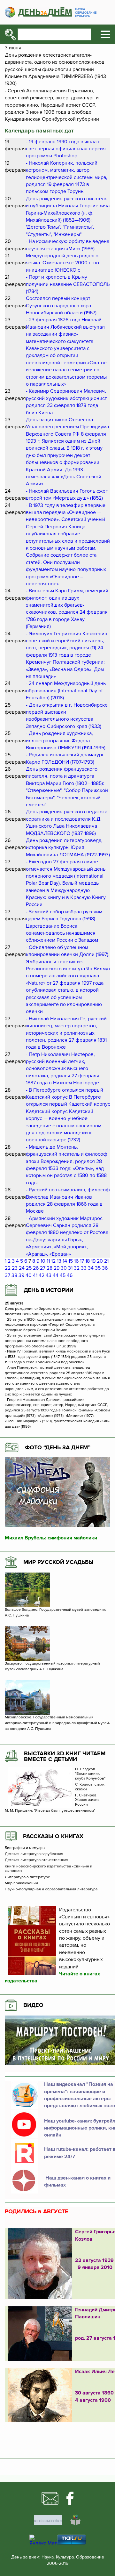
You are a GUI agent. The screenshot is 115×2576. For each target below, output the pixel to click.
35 (98, 1268)
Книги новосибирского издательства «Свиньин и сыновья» (49, 1869)
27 (43, 1268)
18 (88, 1261)
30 (64, 1268)
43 (49, 1275)
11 (48, 1261)
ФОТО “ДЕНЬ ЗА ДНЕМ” (58, 1447)
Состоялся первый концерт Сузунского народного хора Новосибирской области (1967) (61, 306)
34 (91, 1268)
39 (21, 1275)
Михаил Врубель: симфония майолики (51, 1538)
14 (65, 1261)
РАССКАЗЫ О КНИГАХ (53, 1836)
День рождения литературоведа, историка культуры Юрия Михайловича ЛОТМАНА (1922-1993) (68, 848)
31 (70, 1268)
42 (42, 1275)
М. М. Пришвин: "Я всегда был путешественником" (50, 1811)
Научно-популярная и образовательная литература (51, 1889)
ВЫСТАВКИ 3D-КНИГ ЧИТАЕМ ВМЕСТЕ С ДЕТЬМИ (65, 1756)
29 (57, 1268)
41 (35, 1275)
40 (29, 1275)
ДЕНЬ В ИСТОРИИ (49, 1290)
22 (8, 1268)
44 (56, 1275)
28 (50, 1268)
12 (53, 1261)
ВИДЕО (33, 2005)
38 (14, 1275)
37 (8, 1275)
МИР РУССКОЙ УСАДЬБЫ (58, 1562)
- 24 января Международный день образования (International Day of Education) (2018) (66, 691)
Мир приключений (21, 1883)
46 (70, 1275)
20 (100, 1261)
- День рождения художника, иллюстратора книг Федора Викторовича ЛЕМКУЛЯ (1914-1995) (66, 741)
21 (106, 1261)
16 (76, 1261)
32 (77, 1268)
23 (15, 1268)
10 (43, 1261)
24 (22, 1268)
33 (84, 1268)
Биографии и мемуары (25, 1848)
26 (36, 1268)
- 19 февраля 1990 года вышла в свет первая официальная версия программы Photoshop (66, 149)
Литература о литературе (27, 1877)
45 (63, 1275)
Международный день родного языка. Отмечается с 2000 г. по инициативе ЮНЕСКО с (62, 263)
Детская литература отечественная (37, 1860)
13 (59, 1261)
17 (82, 1261)
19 (93, 1261)
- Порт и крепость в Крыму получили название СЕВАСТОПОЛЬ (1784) (68, 284)
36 (105, 1268)
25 (29, 1268)
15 (71, 1261)
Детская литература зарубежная (34, 1854)
